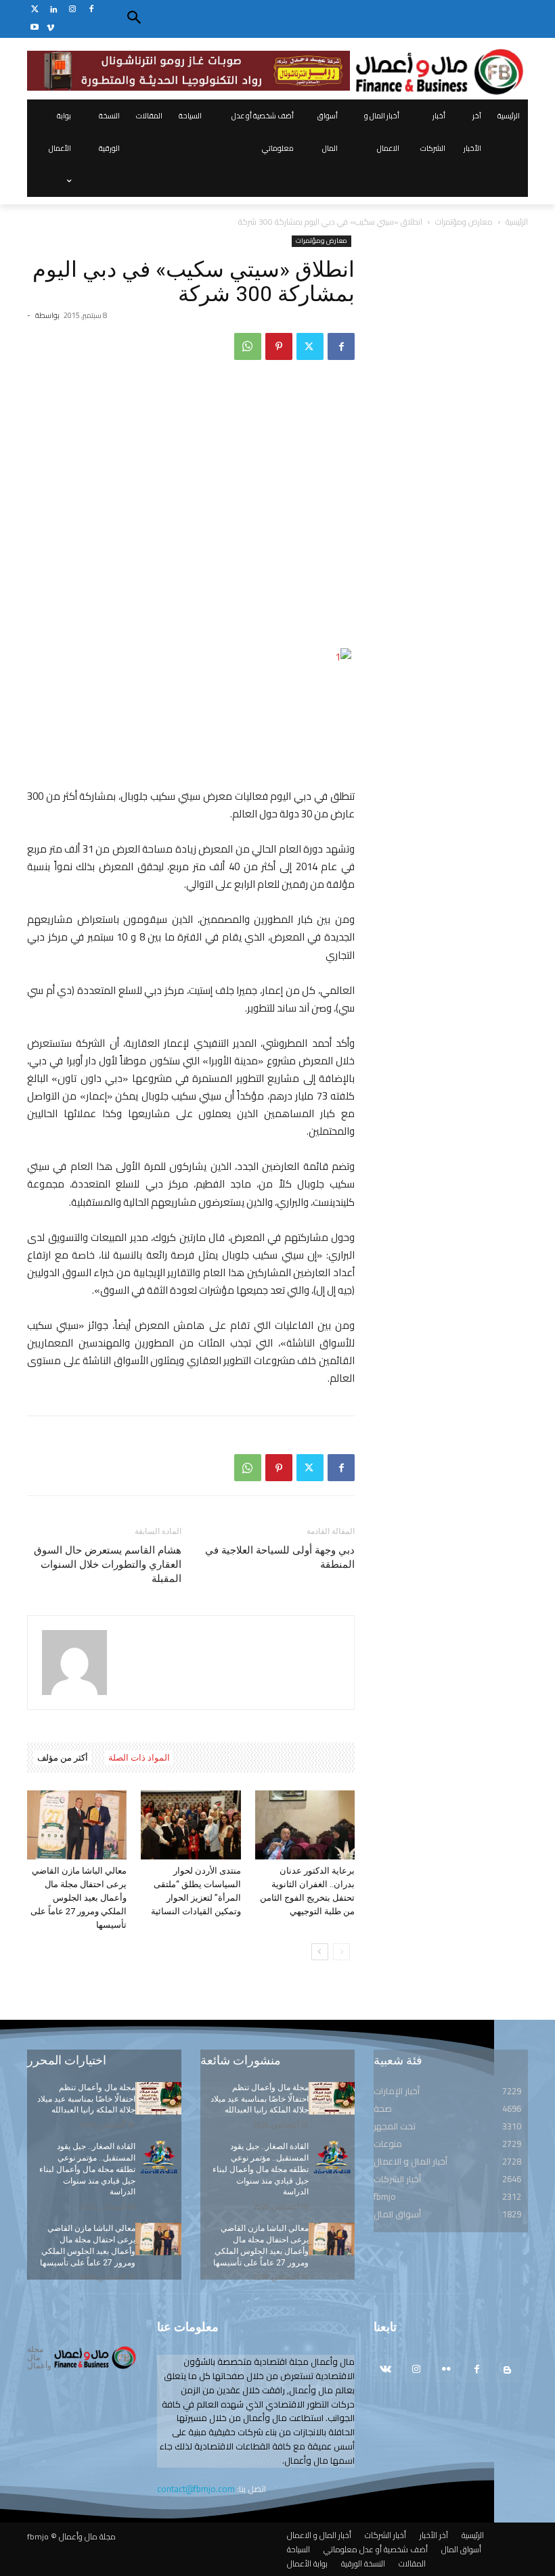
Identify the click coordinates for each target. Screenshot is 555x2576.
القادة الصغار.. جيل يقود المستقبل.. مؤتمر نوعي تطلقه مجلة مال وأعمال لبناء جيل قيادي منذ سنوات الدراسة (87, 2169)
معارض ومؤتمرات (464, 222)
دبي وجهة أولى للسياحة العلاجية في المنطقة (280, 1557)
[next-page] (320, 1952)
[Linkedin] (54, 10)
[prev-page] (341, 1952)
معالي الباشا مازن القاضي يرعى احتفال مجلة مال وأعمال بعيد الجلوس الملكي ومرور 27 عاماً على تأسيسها (79, 1898)
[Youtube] (35, 28)
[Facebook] (91, 10)
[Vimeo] (50, 28)
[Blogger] (507, 2370)
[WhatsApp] (248, 346)
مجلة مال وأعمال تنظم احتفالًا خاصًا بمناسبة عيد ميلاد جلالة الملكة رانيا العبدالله (86, 2099)
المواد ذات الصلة (139, 1758)
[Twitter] (35, 10)
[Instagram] (73, 10)
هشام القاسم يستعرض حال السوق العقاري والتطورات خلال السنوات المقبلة (108, 1564)
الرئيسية (517, 222)
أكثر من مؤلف (63, 1758)
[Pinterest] (279, 346)
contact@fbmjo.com (196, 2489)
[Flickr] (446, 2370)
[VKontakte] (385, 2370)
